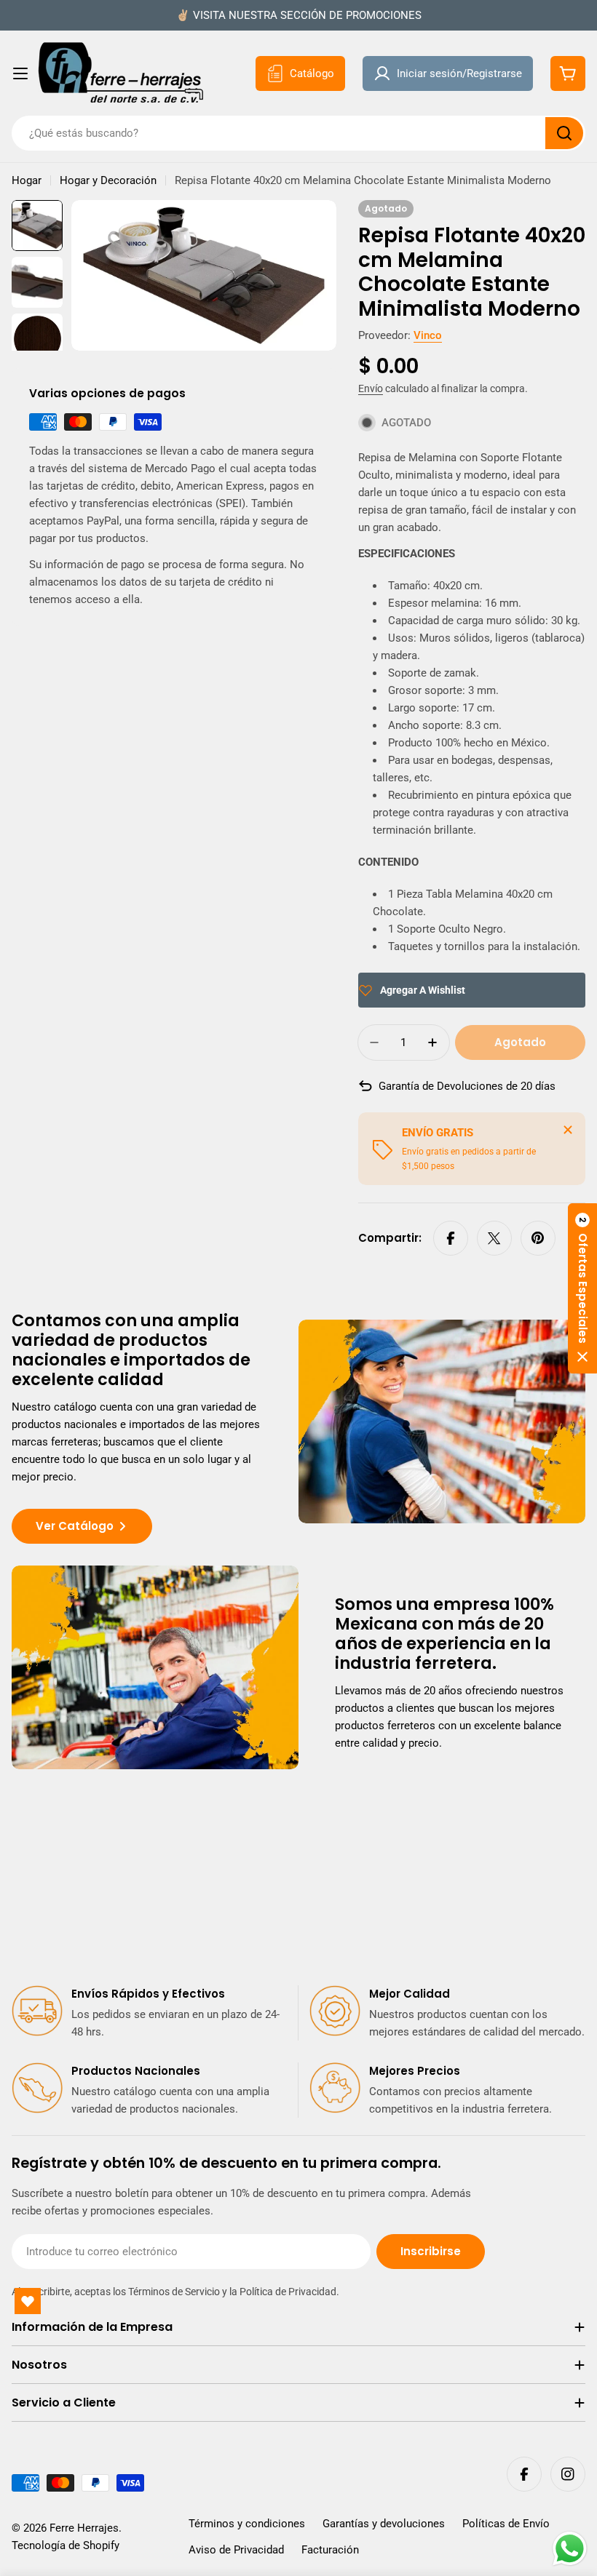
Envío (371, 388)
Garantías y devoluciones (384, 2524)
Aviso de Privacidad (236, 2550)
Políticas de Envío (506, 2524)
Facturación (330, 2550)
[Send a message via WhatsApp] (570, 2549)
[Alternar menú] (20, 73)
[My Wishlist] (28, 2301)
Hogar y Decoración (108, 180)
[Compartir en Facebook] (451, 1238)
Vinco (428, 335)
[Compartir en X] (494, 1238)
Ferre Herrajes (84, 2528)
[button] (582, 1288)
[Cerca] (568, 1130)
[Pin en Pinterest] (538, 1238)
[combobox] (298, 133)
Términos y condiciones (247, 2524)
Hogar (27, 180)
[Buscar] (564, 133)
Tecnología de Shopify (66, 2545)
